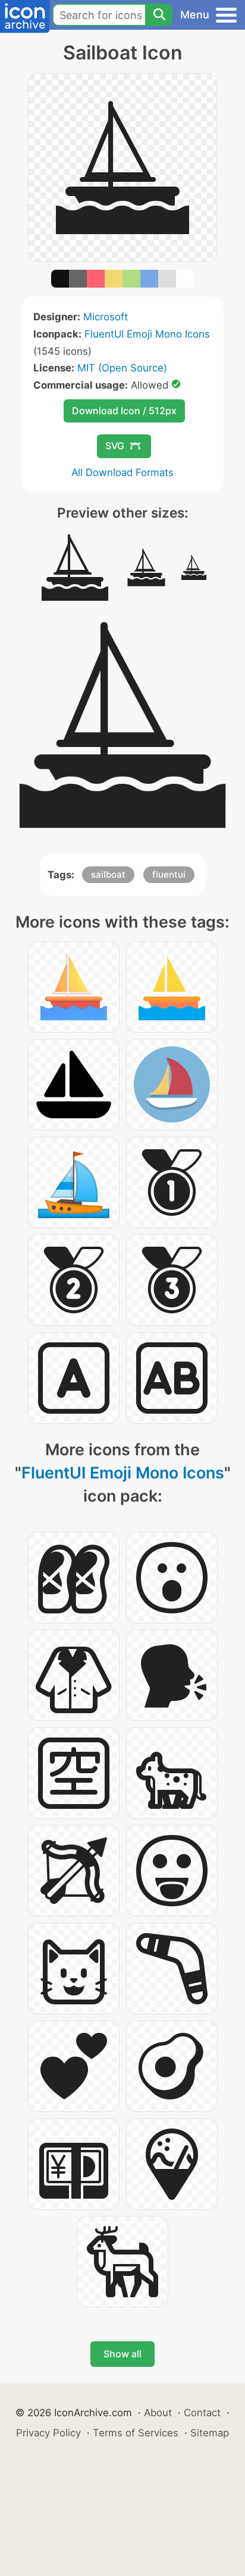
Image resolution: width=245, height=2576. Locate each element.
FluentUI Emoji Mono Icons (147, 334)
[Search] (159, 15)
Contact (202, 2413)
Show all (122, 2354)
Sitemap (210, 2433)
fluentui (169, 874)
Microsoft (106, 317)
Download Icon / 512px (124, 411)
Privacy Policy (48, 2433)
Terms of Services (136, 2433)
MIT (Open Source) (122, 368)
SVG (115, 446)
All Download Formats (122, 472)
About (158, 2413)
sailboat (108, 874)
